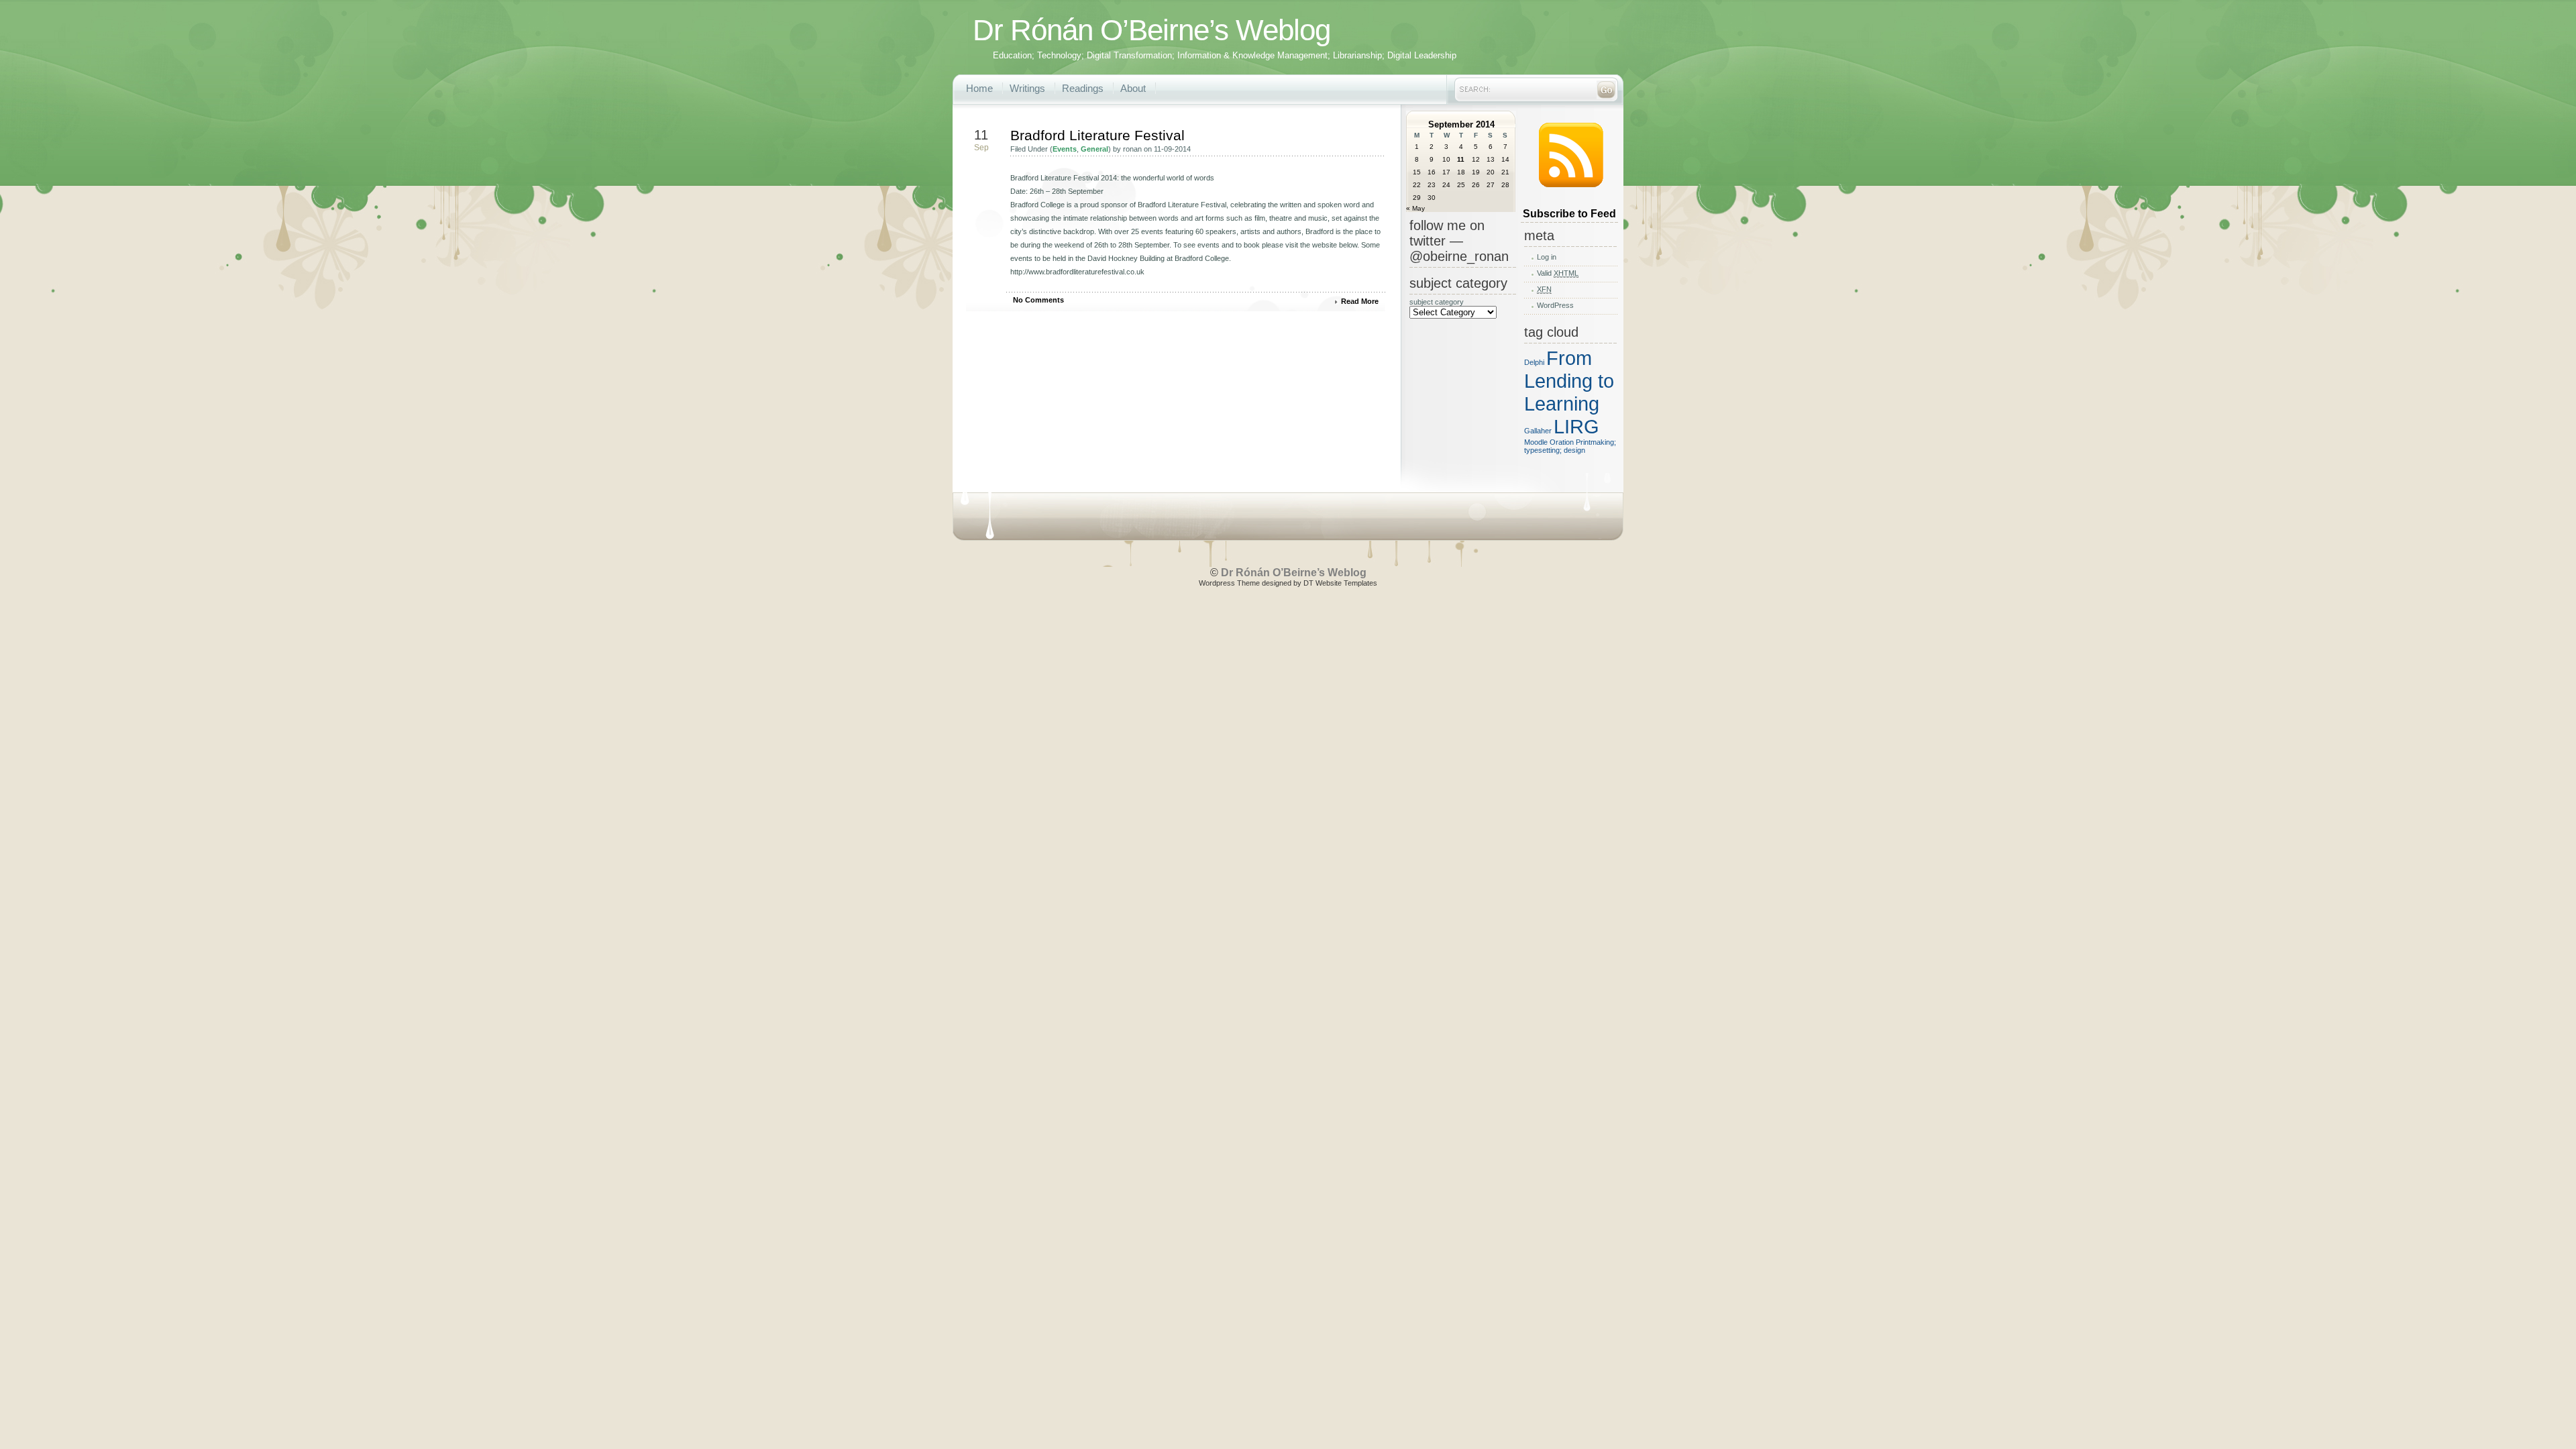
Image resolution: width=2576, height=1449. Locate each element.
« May (1415, 208)
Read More (1360, 301)
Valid (1558, 273)
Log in (1547, 257)
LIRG (1576, 426)
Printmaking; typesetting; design (1570, 446)
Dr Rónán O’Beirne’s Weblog (1151, 30)
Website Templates (1346, 583)
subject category (1437, 302)
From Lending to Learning (1569, 381)
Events (1065, 149)
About (1133, 88)
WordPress (1555, 305)
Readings (1083, 88)
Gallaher (1538, 431)
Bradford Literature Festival (1097, 135)
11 (1461, 159)
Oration (1562, 442)
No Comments (1038, 300)
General (1094, 149)
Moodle (1536, 442)
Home (979, 88)
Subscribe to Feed (1569, 214)
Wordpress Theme (1229, 583)
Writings (1027, 88)
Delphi (1534, 362)
